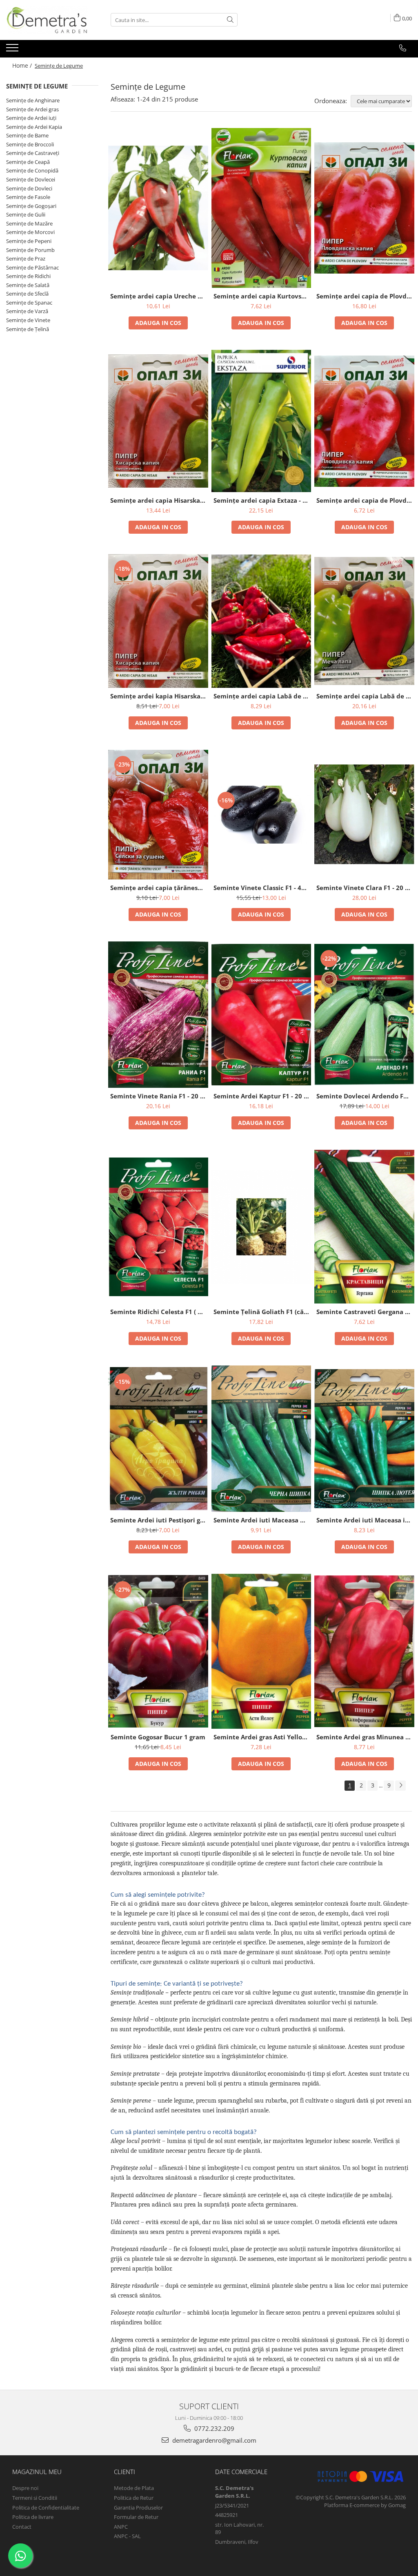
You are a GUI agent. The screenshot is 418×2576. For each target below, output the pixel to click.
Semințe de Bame (27, 135)
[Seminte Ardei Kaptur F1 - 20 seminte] (261, 1015)
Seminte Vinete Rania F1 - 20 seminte (159, 1096)
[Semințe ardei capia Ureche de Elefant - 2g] (158, 208)
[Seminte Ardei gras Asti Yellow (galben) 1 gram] (261, 1651)
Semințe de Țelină (28, 329)
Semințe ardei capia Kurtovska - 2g (262, 296)
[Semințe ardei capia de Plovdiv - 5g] (364, 208)
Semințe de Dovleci (29, 188)
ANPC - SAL (127, 2536)
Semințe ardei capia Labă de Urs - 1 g (262, 696)
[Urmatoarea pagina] (400, 1786)
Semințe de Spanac (29, 303)
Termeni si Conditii (35, 2498)
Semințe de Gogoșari (31, 206)
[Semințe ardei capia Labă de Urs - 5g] (364, 621)
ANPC (121, 2527)
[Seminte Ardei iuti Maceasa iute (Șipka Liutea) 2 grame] (364, 1439)
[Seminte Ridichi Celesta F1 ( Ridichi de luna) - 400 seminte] (158, 1227)
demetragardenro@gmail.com (213, 2440)
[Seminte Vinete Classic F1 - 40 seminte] (261, 815)
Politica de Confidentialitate (46, 2508)
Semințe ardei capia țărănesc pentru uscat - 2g (159, 888)
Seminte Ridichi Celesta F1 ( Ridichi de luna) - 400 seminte (159, 1312)
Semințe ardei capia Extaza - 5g (261, 500)
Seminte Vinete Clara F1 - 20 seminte (365, 888)
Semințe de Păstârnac (32, 267)
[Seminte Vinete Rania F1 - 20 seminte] (158, 1015)
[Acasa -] (47, 20)
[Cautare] (230, 20)
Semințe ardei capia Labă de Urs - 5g (365, 696)
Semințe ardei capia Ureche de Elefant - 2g (159, 296)
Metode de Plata (134, 2488)
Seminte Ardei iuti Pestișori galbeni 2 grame (159, 1520)
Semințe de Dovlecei (31, 179)
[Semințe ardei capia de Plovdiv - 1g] (364, 421)
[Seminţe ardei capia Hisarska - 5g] (158, 421)
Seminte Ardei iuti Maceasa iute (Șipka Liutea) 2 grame (365, 1520)
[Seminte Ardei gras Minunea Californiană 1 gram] (364, 1651)
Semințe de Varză (27, 311)
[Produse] (13, 50)
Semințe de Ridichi (28, 276)
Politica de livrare (33, 2517)
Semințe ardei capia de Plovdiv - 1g (365, 500)
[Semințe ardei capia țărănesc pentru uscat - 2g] (158, 814)
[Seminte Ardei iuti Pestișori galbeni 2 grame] (158, 1439)
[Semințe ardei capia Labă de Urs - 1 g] (261, 621)
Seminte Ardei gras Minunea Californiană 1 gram (365, 1737)
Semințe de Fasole (28, 197)
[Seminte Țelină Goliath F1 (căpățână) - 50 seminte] (261, 1227)
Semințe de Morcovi (30, 232)
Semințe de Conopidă (32, 170)
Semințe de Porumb (30, 250)
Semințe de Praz (26, 258)
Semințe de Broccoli (30, 144)
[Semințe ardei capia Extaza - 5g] (261, 421)
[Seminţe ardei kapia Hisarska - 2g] (158, 621)
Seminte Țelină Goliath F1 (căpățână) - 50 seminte (262, 1312)
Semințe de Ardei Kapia (34, 127)
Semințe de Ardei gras (32, 109)
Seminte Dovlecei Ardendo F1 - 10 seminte (365, 1096)
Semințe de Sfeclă (27, 294)
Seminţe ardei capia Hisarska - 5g (159, 500)
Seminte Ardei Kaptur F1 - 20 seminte (262, 1096)
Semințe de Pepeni (29, 241)
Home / (23, 65)
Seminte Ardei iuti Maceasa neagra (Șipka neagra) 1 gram (262, 1520)
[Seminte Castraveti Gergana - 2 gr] (364, 1227)
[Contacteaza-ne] (403, 48)
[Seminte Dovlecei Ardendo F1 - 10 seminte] (364, 1015)
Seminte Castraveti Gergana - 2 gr (365, 1312)
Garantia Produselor (138, 2508)
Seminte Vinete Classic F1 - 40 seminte (262, 888)
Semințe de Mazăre (29, 223)
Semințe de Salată (28, 285)
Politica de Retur (134, 2498)
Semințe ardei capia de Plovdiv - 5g (365, 296)
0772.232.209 (213, 2428)
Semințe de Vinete (28, 320)
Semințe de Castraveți (33, 153)
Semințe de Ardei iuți (31, 118)
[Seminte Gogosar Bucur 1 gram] (158, 1651)
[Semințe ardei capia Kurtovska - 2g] (261, 208)
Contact (22, 2527)
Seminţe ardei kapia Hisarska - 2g (159, 696)
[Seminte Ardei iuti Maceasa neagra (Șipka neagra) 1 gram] (261, 1439)
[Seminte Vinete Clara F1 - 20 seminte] (364, 814)
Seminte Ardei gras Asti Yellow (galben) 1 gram (262, 1737)
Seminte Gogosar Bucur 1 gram (158, 1737)
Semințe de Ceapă (28, 162)
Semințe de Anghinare (33, 100)
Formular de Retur (136, 2517)
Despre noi (25, 2488)
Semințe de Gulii (26, 214)
